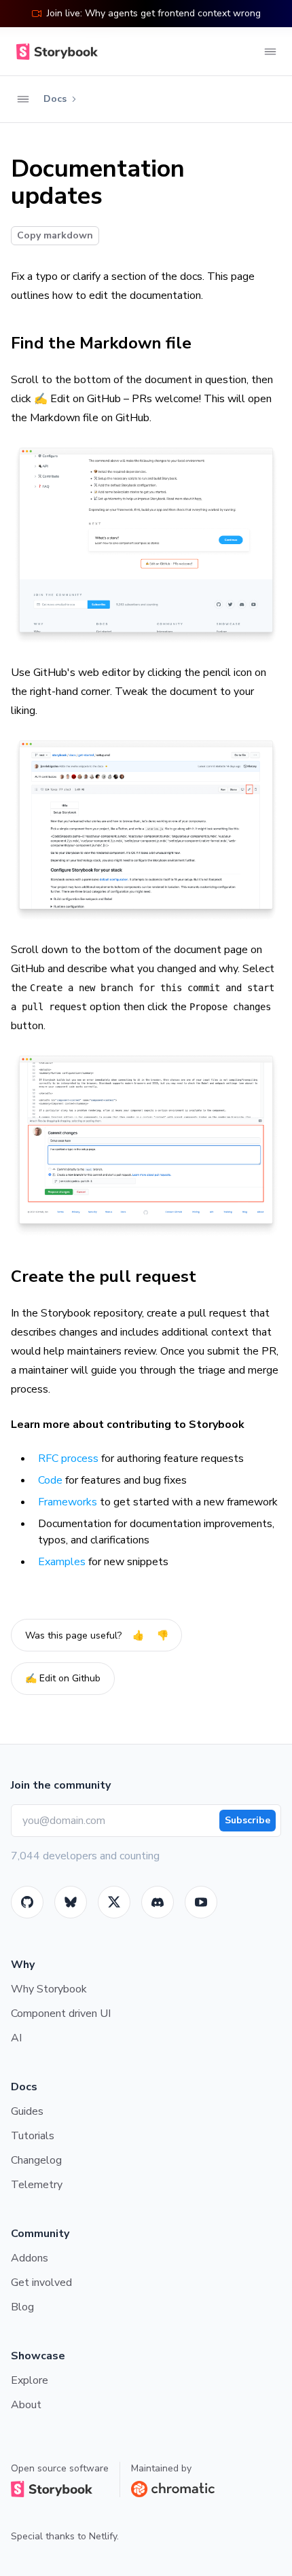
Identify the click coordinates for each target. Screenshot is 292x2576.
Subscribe (248, 1820)
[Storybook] (158, 1902)
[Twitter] (114, 1902)
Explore (30, 2380)
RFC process (68, 1459)
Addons (30, 2258)
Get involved (41, 2283)
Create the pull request (104, 1276)
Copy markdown (55, 235)
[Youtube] (201, 1902)
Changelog (36, 2160)
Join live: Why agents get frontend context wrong (154, 13)
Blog (22, 2307)
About (26, 2405)
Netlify (103, 2536)
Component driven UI (61, 2014)
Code (50, 1480)
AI (16, 2038)
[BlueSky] (71, 1902)
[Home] (54, 52)
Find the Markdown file (101, 343)
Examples (62, 1562)
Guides (27, 2111)
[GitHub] (27, 1902)
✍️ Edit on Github (63, 1678)
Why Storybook (49, 1989)
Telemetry (37, 2185)
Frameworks (68, 1502)
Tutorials (33, 2136)
